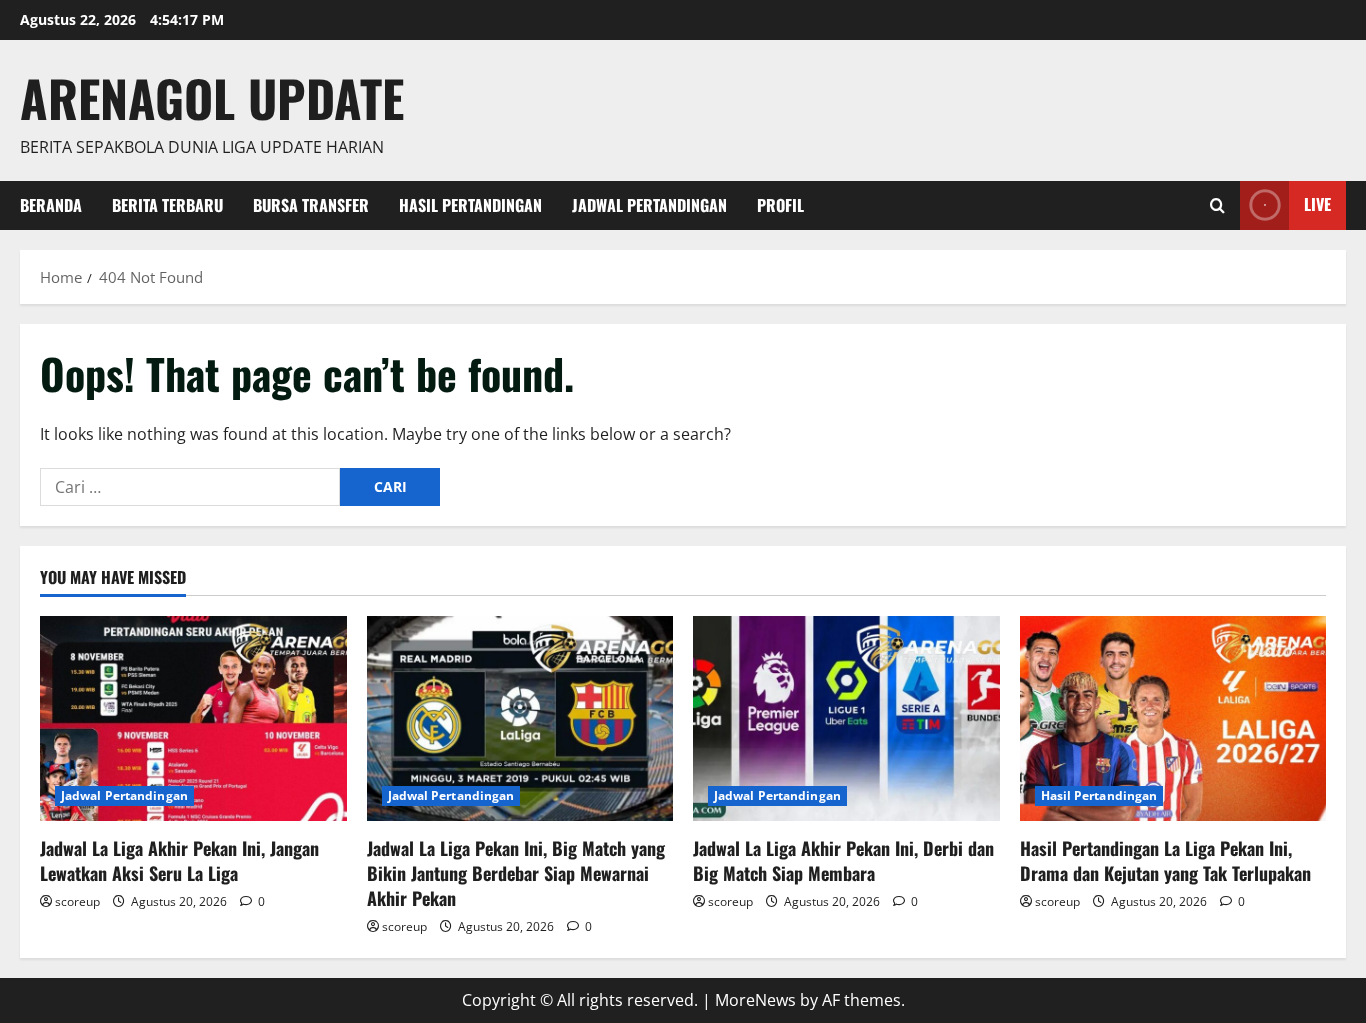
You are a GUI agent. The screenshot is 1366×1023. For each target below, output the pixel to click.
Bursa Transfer (311, 205)
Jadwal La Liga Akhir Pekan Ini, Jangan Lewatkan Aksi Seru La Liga (179, 860)
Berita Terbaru (167, 205)
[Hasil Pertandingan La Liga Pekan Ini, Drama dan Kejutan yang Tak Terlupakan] (1173, 718)
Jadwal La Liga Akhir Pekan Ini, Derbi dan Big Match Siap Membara (843, 860)
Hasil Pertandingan (470, 205)
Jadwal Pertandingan (649, 205)
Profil (780, 205)
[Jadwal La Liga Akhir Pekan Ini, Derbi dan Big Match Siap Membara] (846, 718)
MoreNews (755, 1000)
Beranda (51, 205)
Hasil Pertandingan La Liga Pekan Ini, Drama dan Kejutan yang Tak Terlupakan (1165, 860)
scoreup (77, 901)
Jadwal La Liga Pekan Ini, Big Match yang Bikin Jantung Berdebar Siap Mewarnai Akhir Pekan (516, 873)
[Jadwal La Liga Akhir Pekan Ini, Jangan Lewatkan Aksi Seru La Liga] (193, 718)
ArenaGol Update (212, 97)
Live (1317, 204)
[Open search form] (1217, 205)
